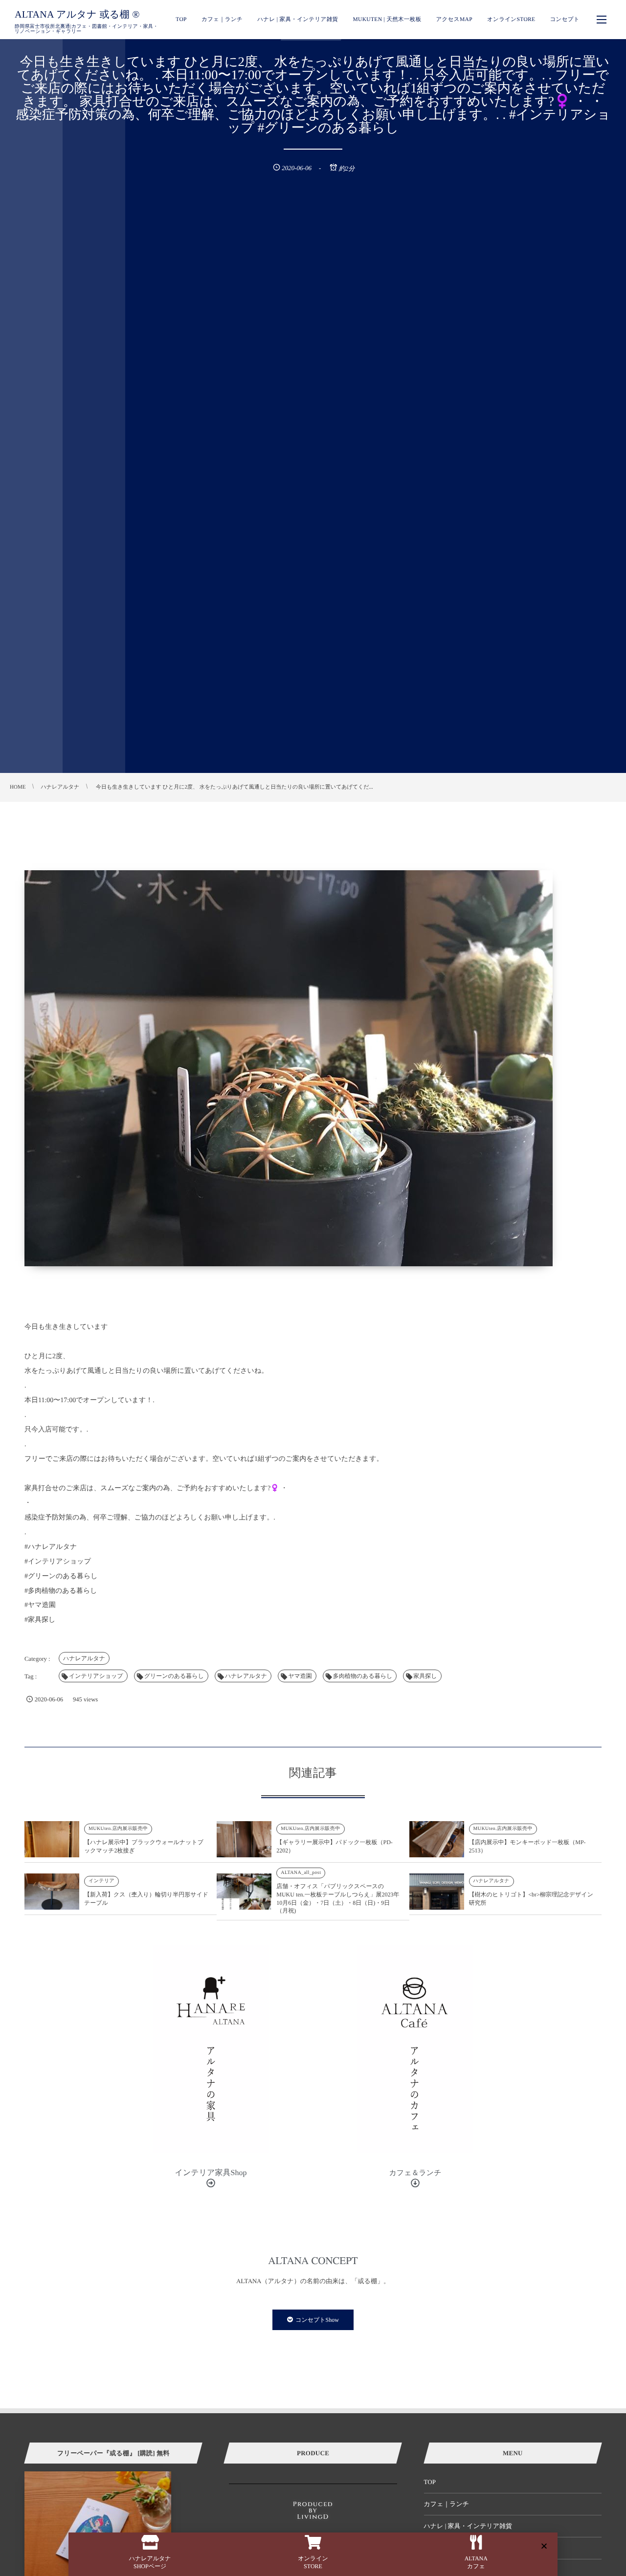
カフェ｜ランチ (447, 2504)
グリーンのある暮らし (174, 1676)
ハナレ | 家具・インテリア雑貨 (468, 2526)
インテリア (101, 1881)
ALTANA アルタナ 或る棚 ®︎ (77, 15)
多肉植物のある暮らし (363, 1676)
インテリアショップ (96, 1676)
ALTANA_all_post (301, 1873)
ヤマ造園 (300, 1676)
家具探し (425, 1676)
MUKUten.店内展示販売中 (118, 1829)
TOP (430, 2482)
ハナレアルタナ (84, 1658)
